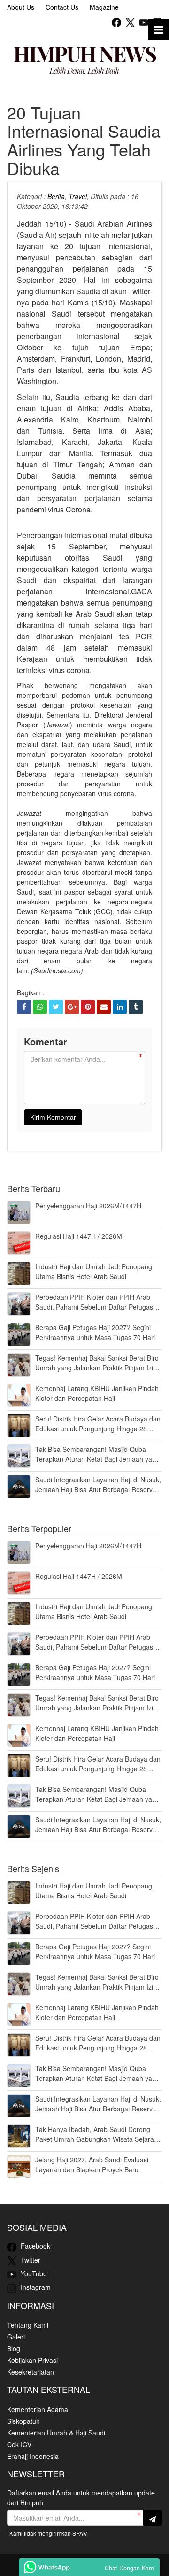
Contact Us (62, 7)
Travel (78, 196)
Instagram (35, 2287)
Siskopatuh (23, 2421)
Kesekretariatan (31, 2372)
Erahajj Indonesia (33, 2456)
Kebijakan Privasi (32, 2360)
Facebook (35, 2246)
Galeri (16, 2337)
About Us (21, 7)
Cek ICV (19, 2444)
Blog (14, 2348)
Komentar (46, 1041)
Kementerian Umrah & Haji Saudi (56, 2433)
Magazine (104, 7)
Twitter (30, 2260)
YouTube (33, 2273)
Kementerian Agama (38, 2409)
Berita (56, 196)
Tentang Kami (28, 2325)
